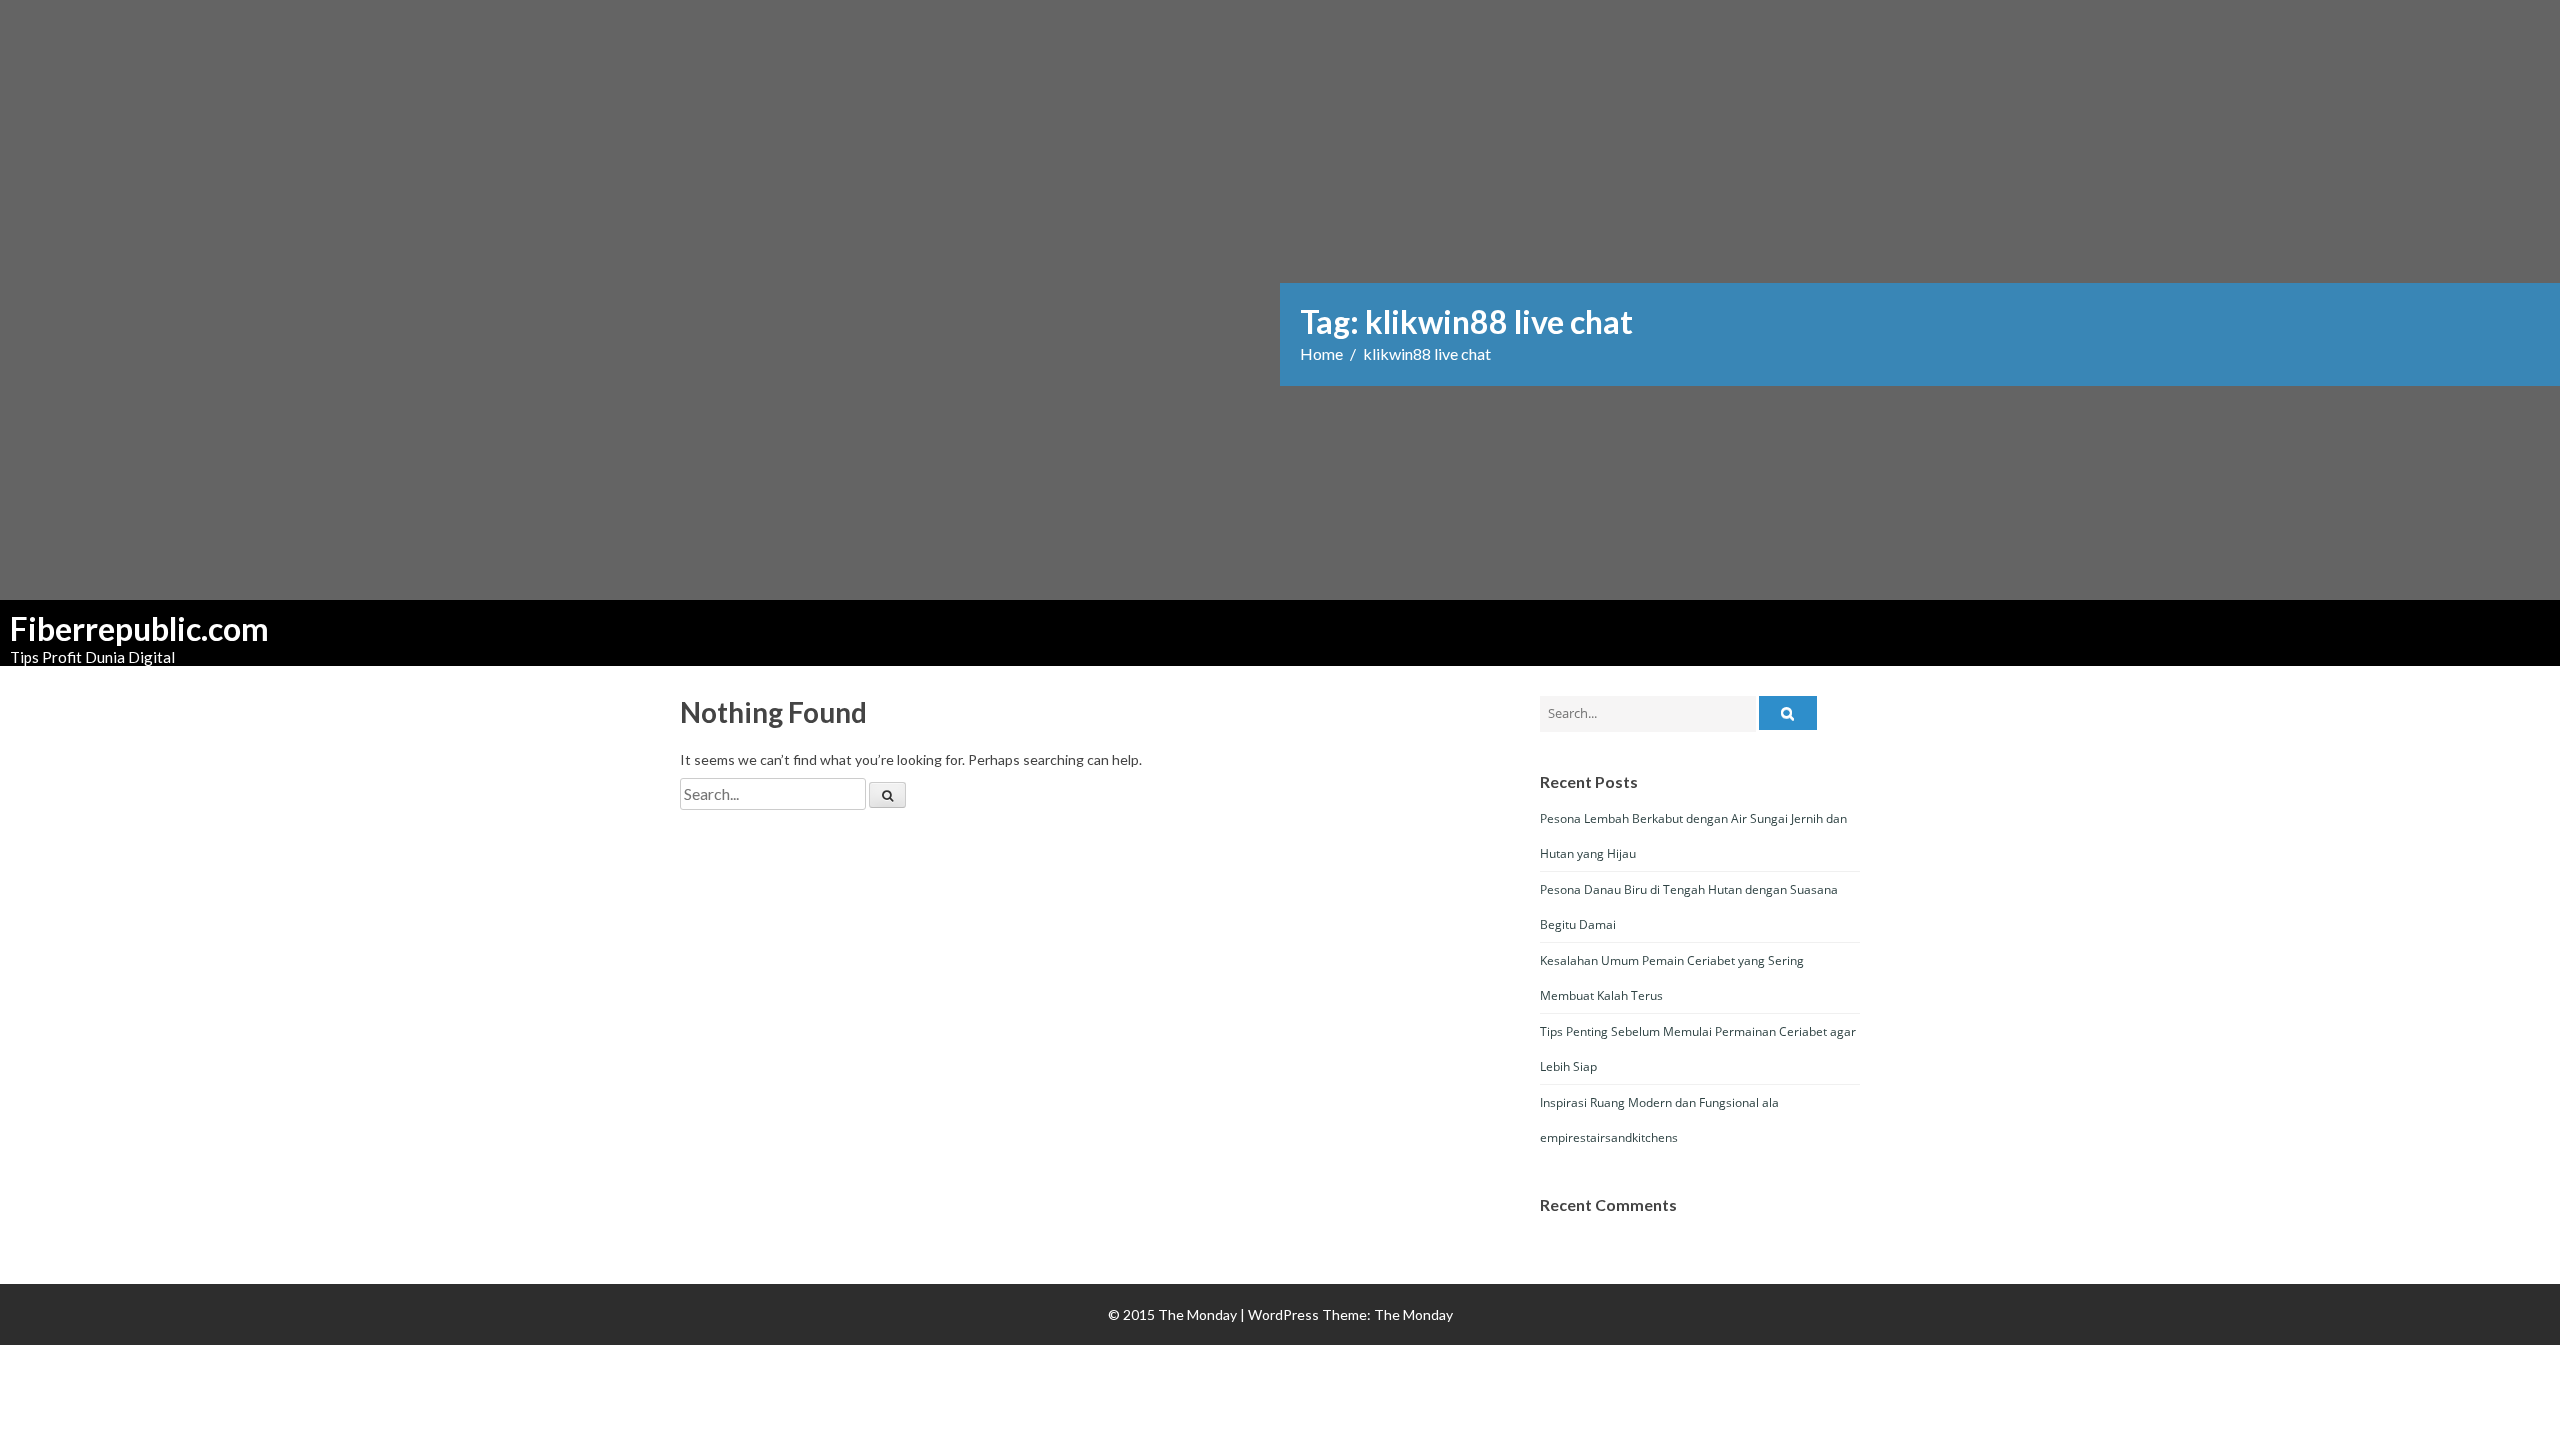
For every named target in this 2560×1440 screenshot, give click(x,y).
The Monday (1413, 1314)
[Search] (887, 795)
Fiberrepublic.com (110, 629)
